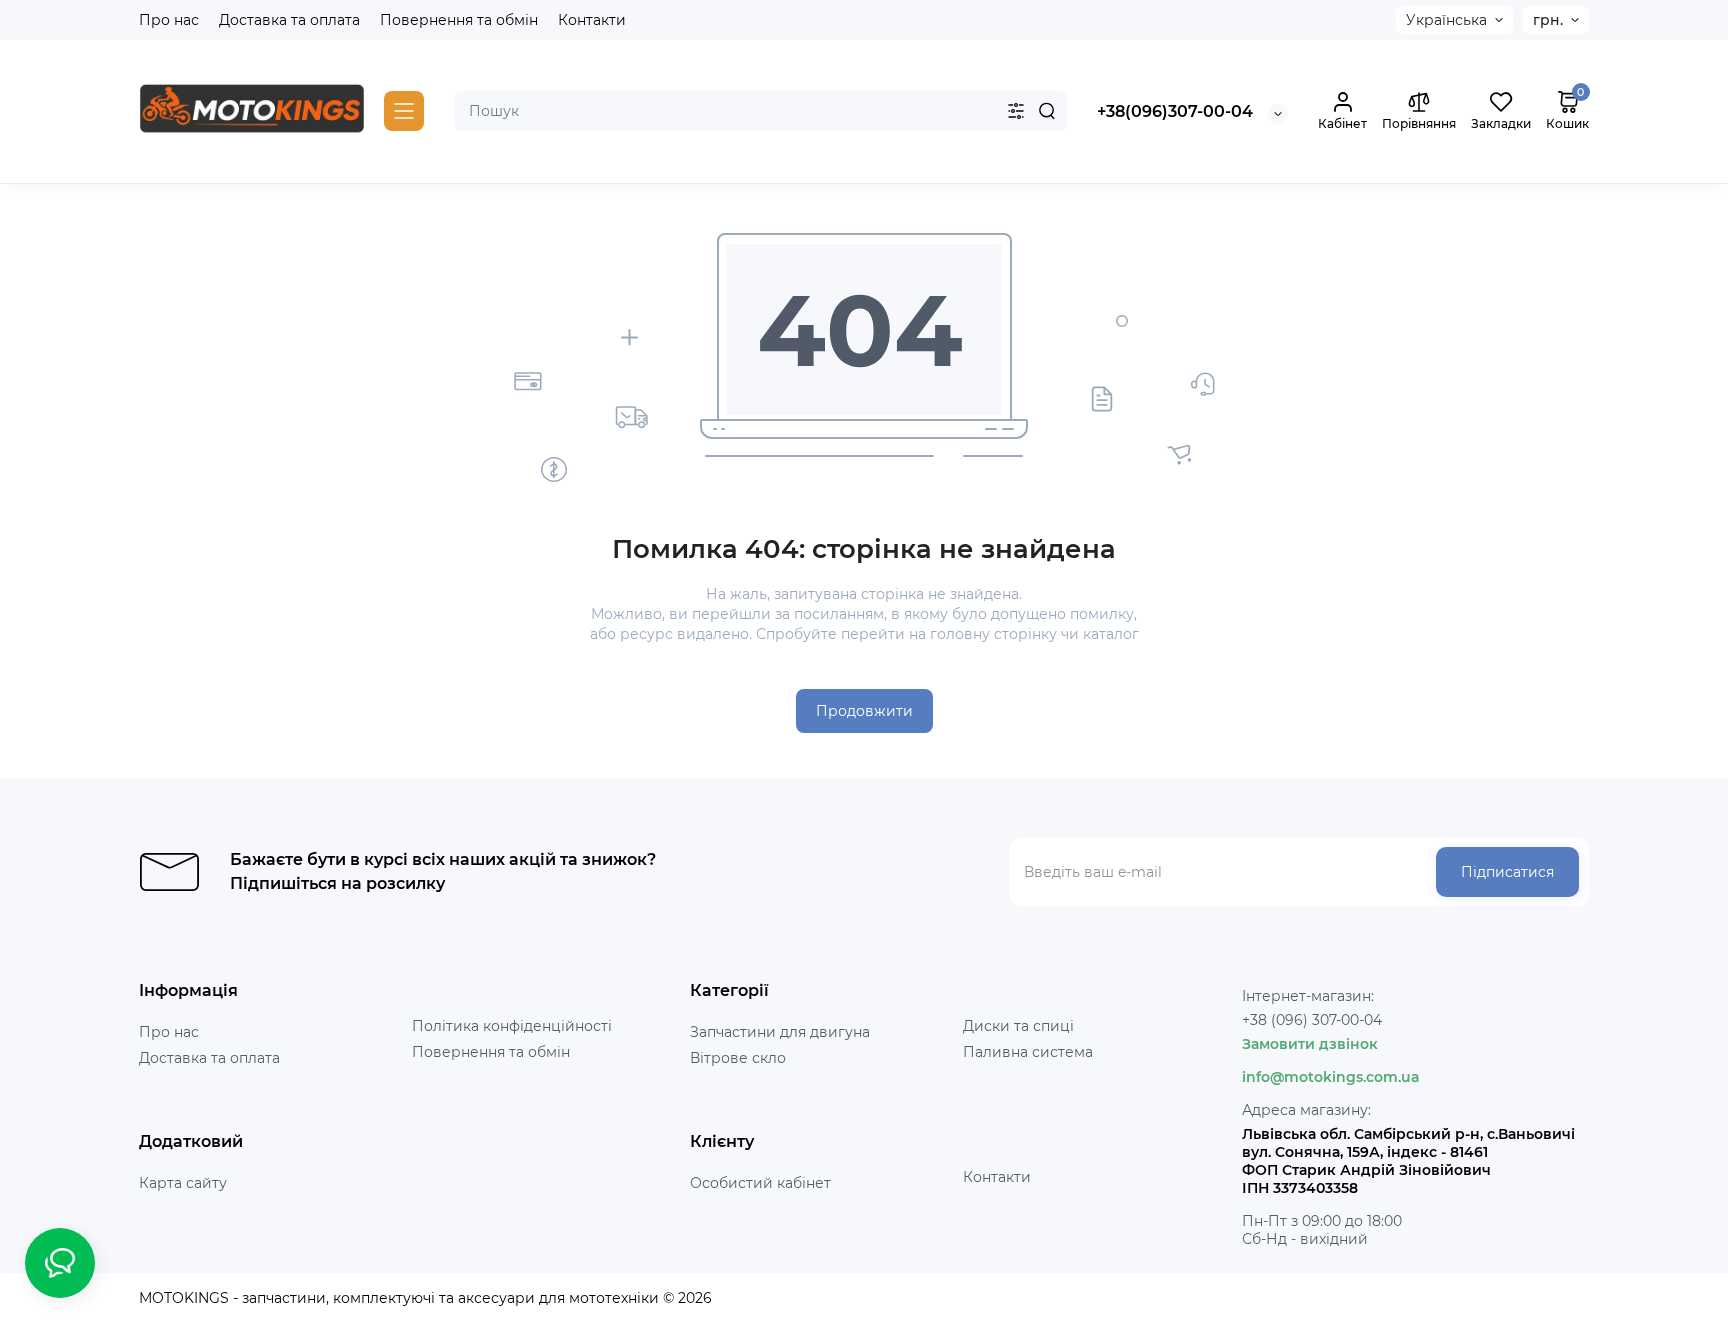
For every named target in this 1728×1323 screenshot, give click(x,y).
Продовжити (864, 711)
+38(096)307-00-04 (1175, 111)
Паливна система (1028, 1052)
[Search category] (1016, 111)
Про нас (169, 20)
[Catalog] (404, 111)
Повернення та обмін (459, 20)
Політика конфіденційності (512, 1026)
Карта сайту (183, 1183)
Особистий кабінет (760, 1183)
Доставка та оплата (289, 20)
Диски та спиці (1018, 1026)
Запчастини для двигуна (780, 1032)
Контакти (592, 20)
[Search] (1047, 111)
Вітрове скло (738, 1058)
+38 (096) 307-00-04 (1312, 1020)
